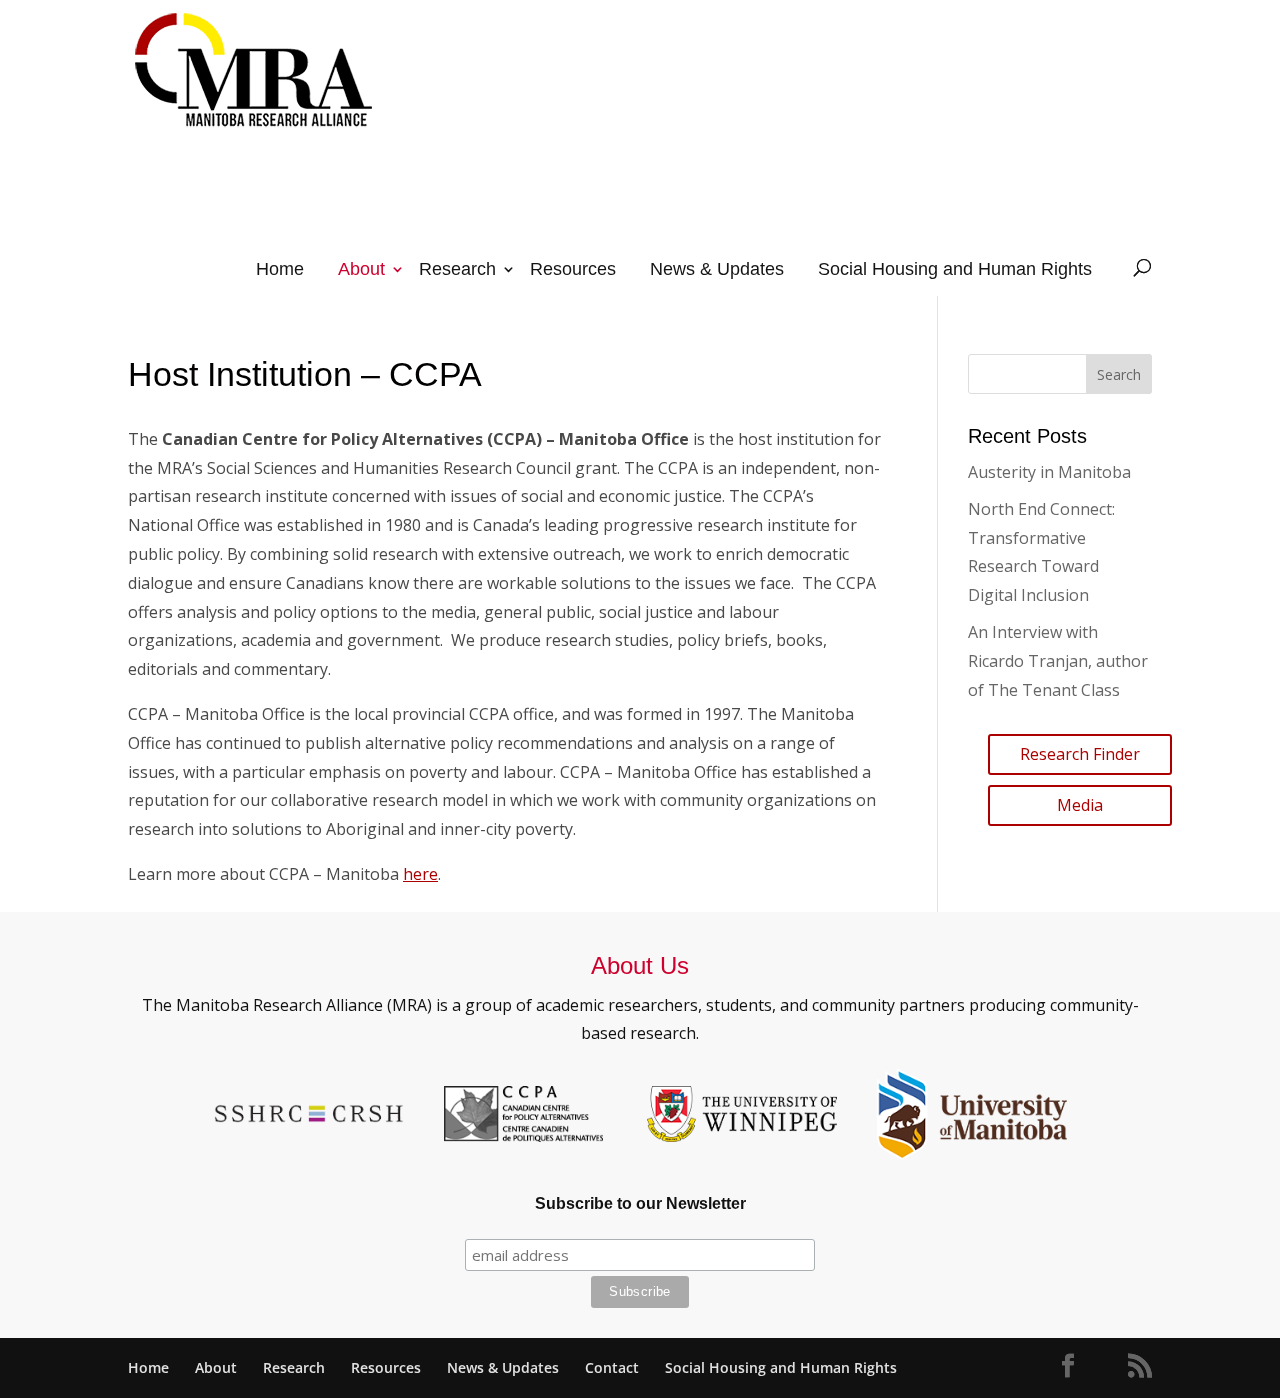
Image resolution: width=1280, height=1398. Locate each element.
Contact (612, 1367)
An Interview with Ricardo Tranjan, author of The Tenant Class (1058, 661)
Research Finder (1080, 754)
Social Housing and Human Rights (955, 269)
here (420, 874)
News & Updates (717, 269)
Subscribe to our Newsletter (640, 1203)
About (361, 269)
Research (457, 269)
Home (280, 269)
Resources (573, 269)
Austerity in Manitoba (1049, 472)
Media (1080, 805)
